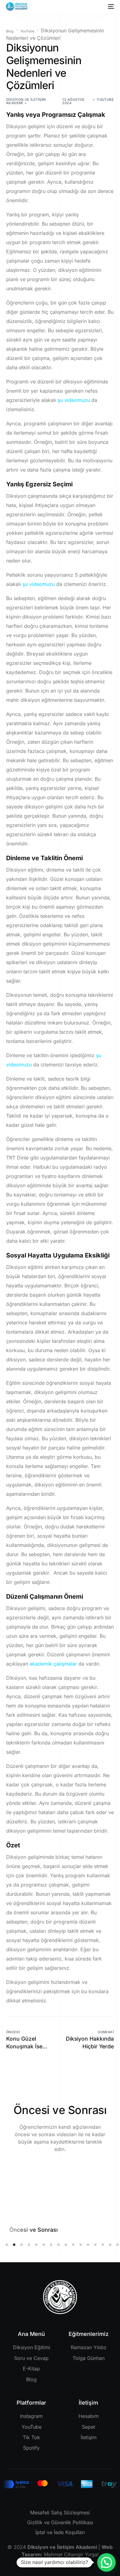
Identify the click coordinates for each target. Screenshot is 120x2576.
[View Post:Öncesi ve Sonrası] (60, 2187)
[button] (7, 2245)
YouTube (105, 100)
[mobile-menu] (110, 6)
